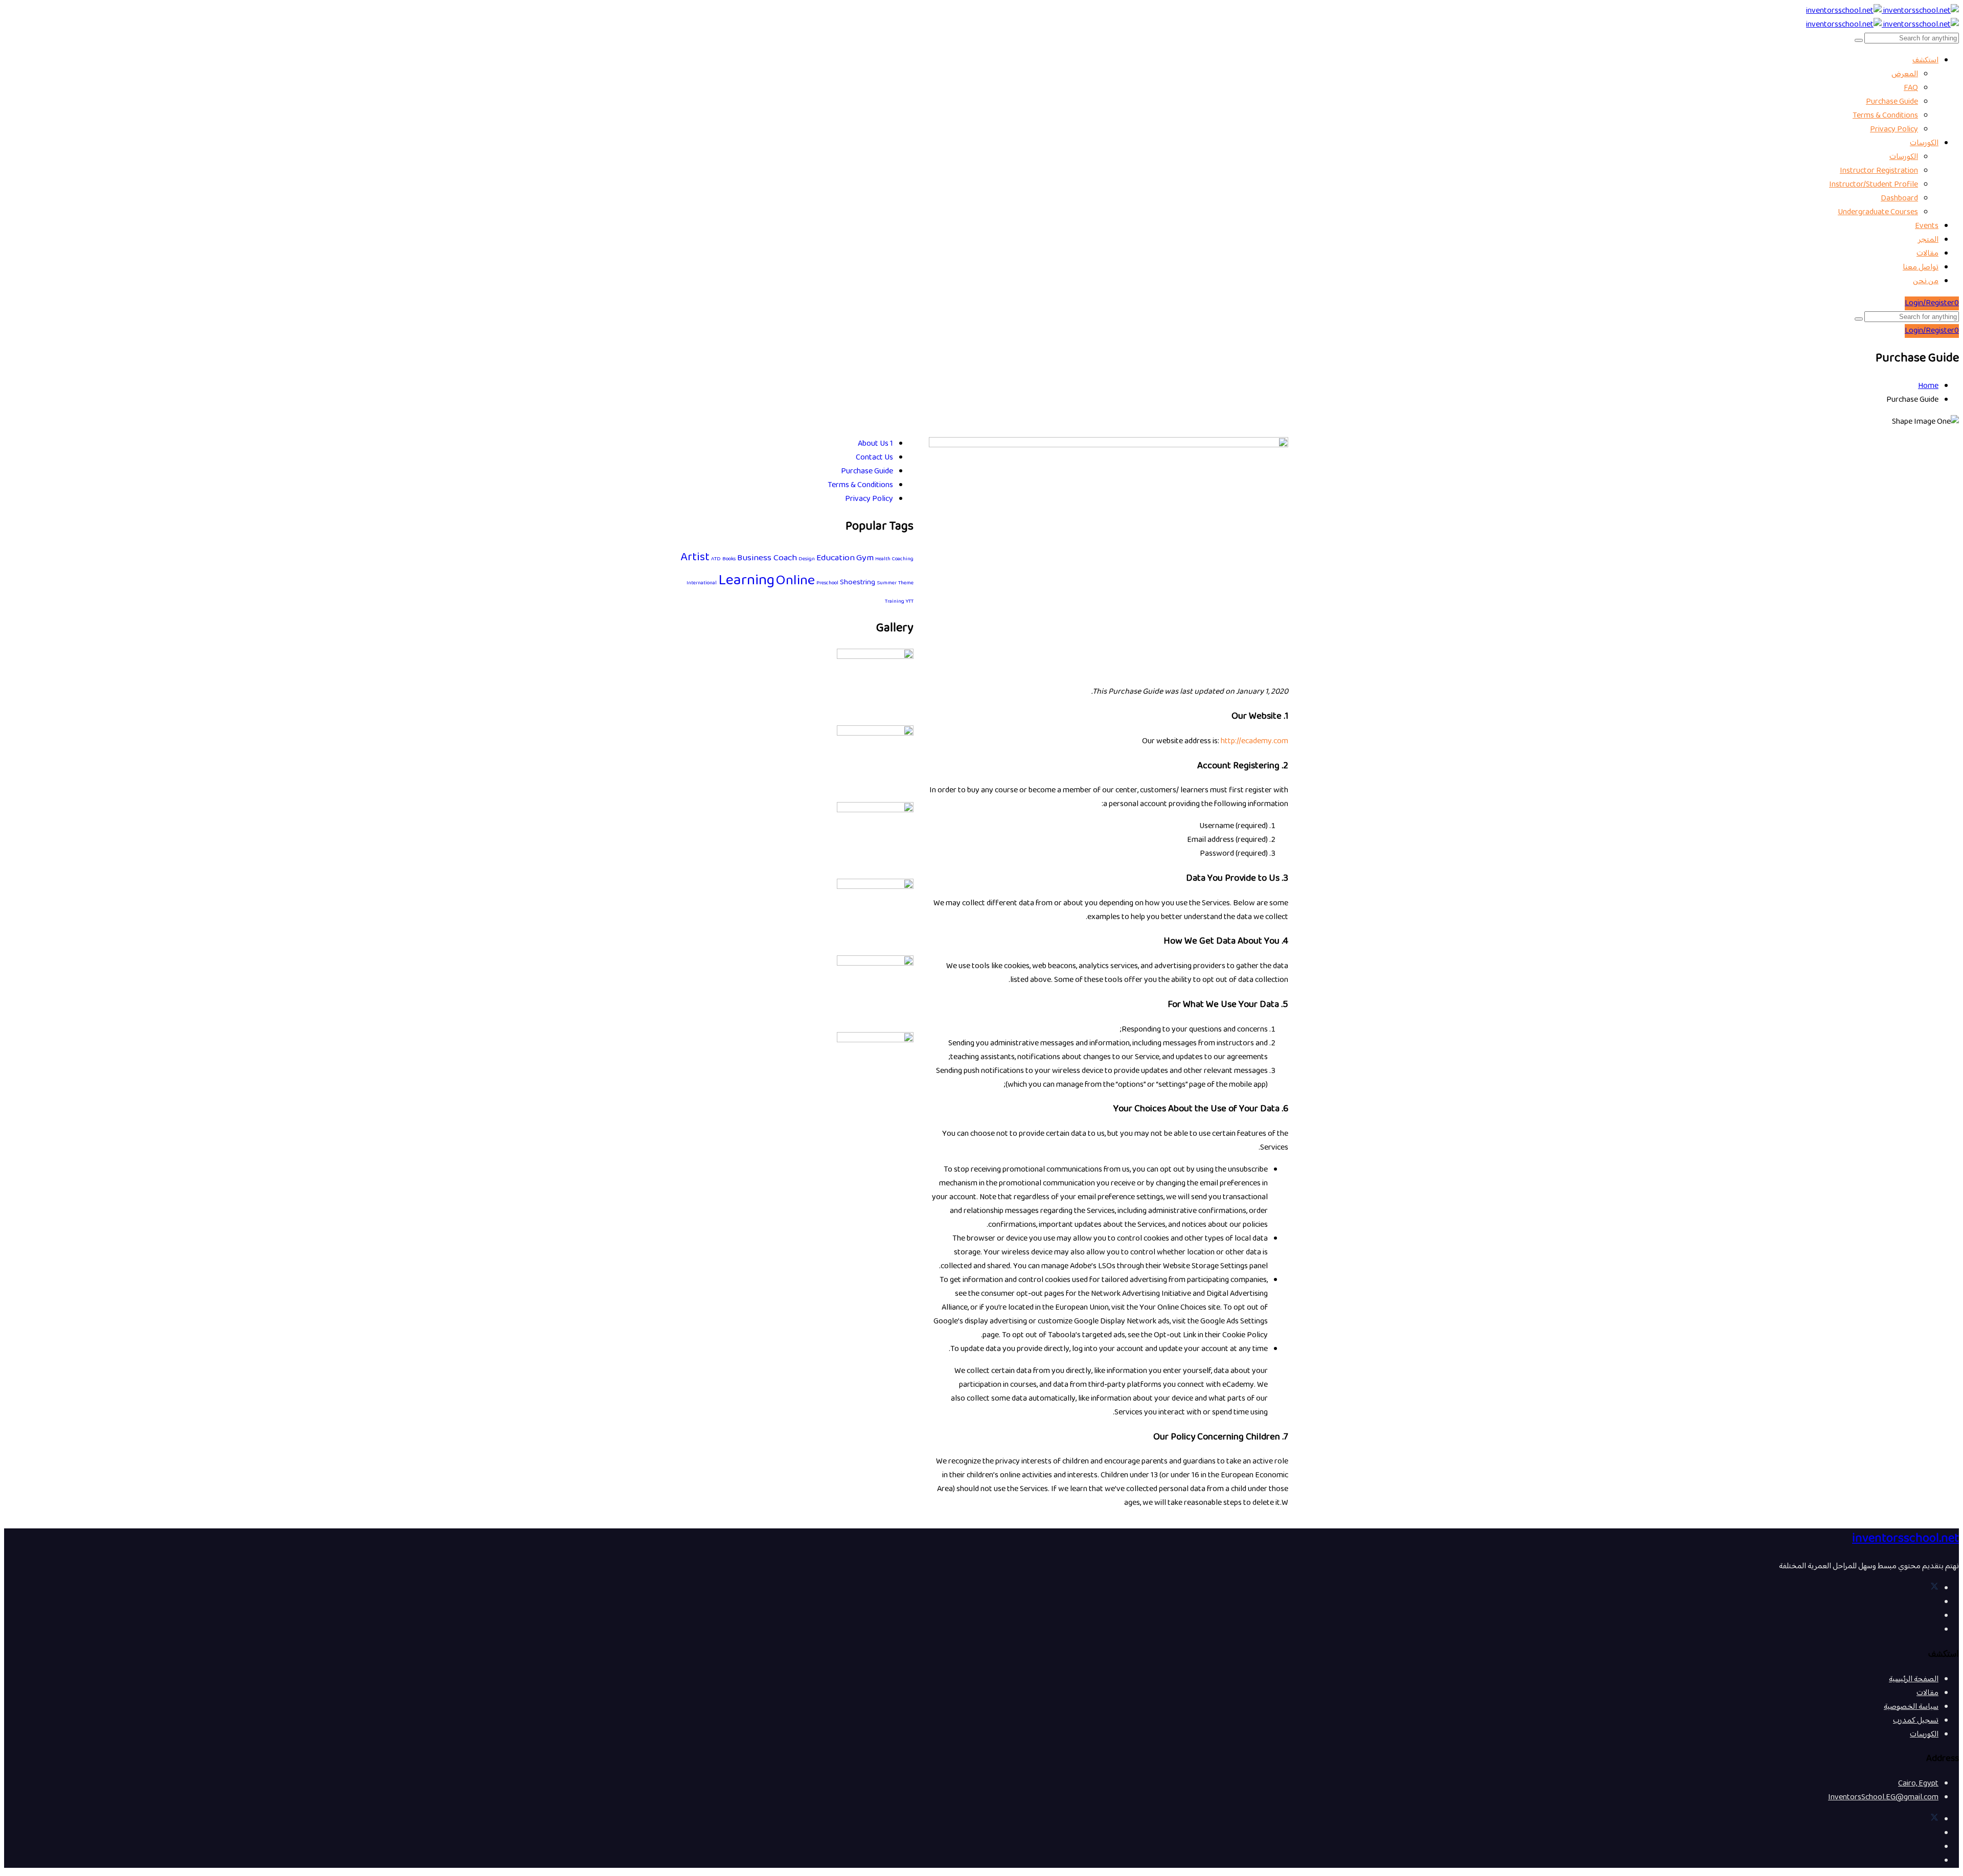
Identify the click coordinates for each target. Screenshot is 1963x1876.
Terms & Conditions (1885, 116)
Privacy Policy (1894, 130)
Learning (746, 581)
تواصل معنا (1921, 268)
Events (1927, 226)
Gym (865, 558)
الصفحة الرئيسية (1914, 1679)
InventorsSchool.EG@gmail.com (1883, 1798)
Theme (906, 583)
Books (729, 559)
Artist (695, 558)
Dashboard (1899, 199)
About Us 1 (875, 444)
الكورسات (1924, 143)
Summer (887, 583)
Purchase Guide (1892, 102)
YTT (910, 601)
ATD (716, 559)
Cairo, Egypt (1918, 1784)
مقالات (1927, 254)
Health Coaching (894, 559)
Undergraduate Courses (1878, 212)
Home (1928, 386)
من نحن (1926, 281)
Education (836, 558)
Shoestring (858, 582)
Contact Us (874, 458)
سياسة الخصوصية (1911, 1707)
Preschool (827, 583)
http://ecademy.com (1254, 741)
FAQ (1911, 88)
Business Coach (767, 558)
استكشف (1925, 61)
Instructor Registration (1879, 171)
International (702, 583)
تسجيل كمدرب (1916, 1721)
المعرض (1905, 74)
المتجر (1928, 240)
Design (807, 559)
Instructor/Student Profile (1874, 185)
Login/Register (1930, 303)
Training (895, 601)
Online (795, 581)
